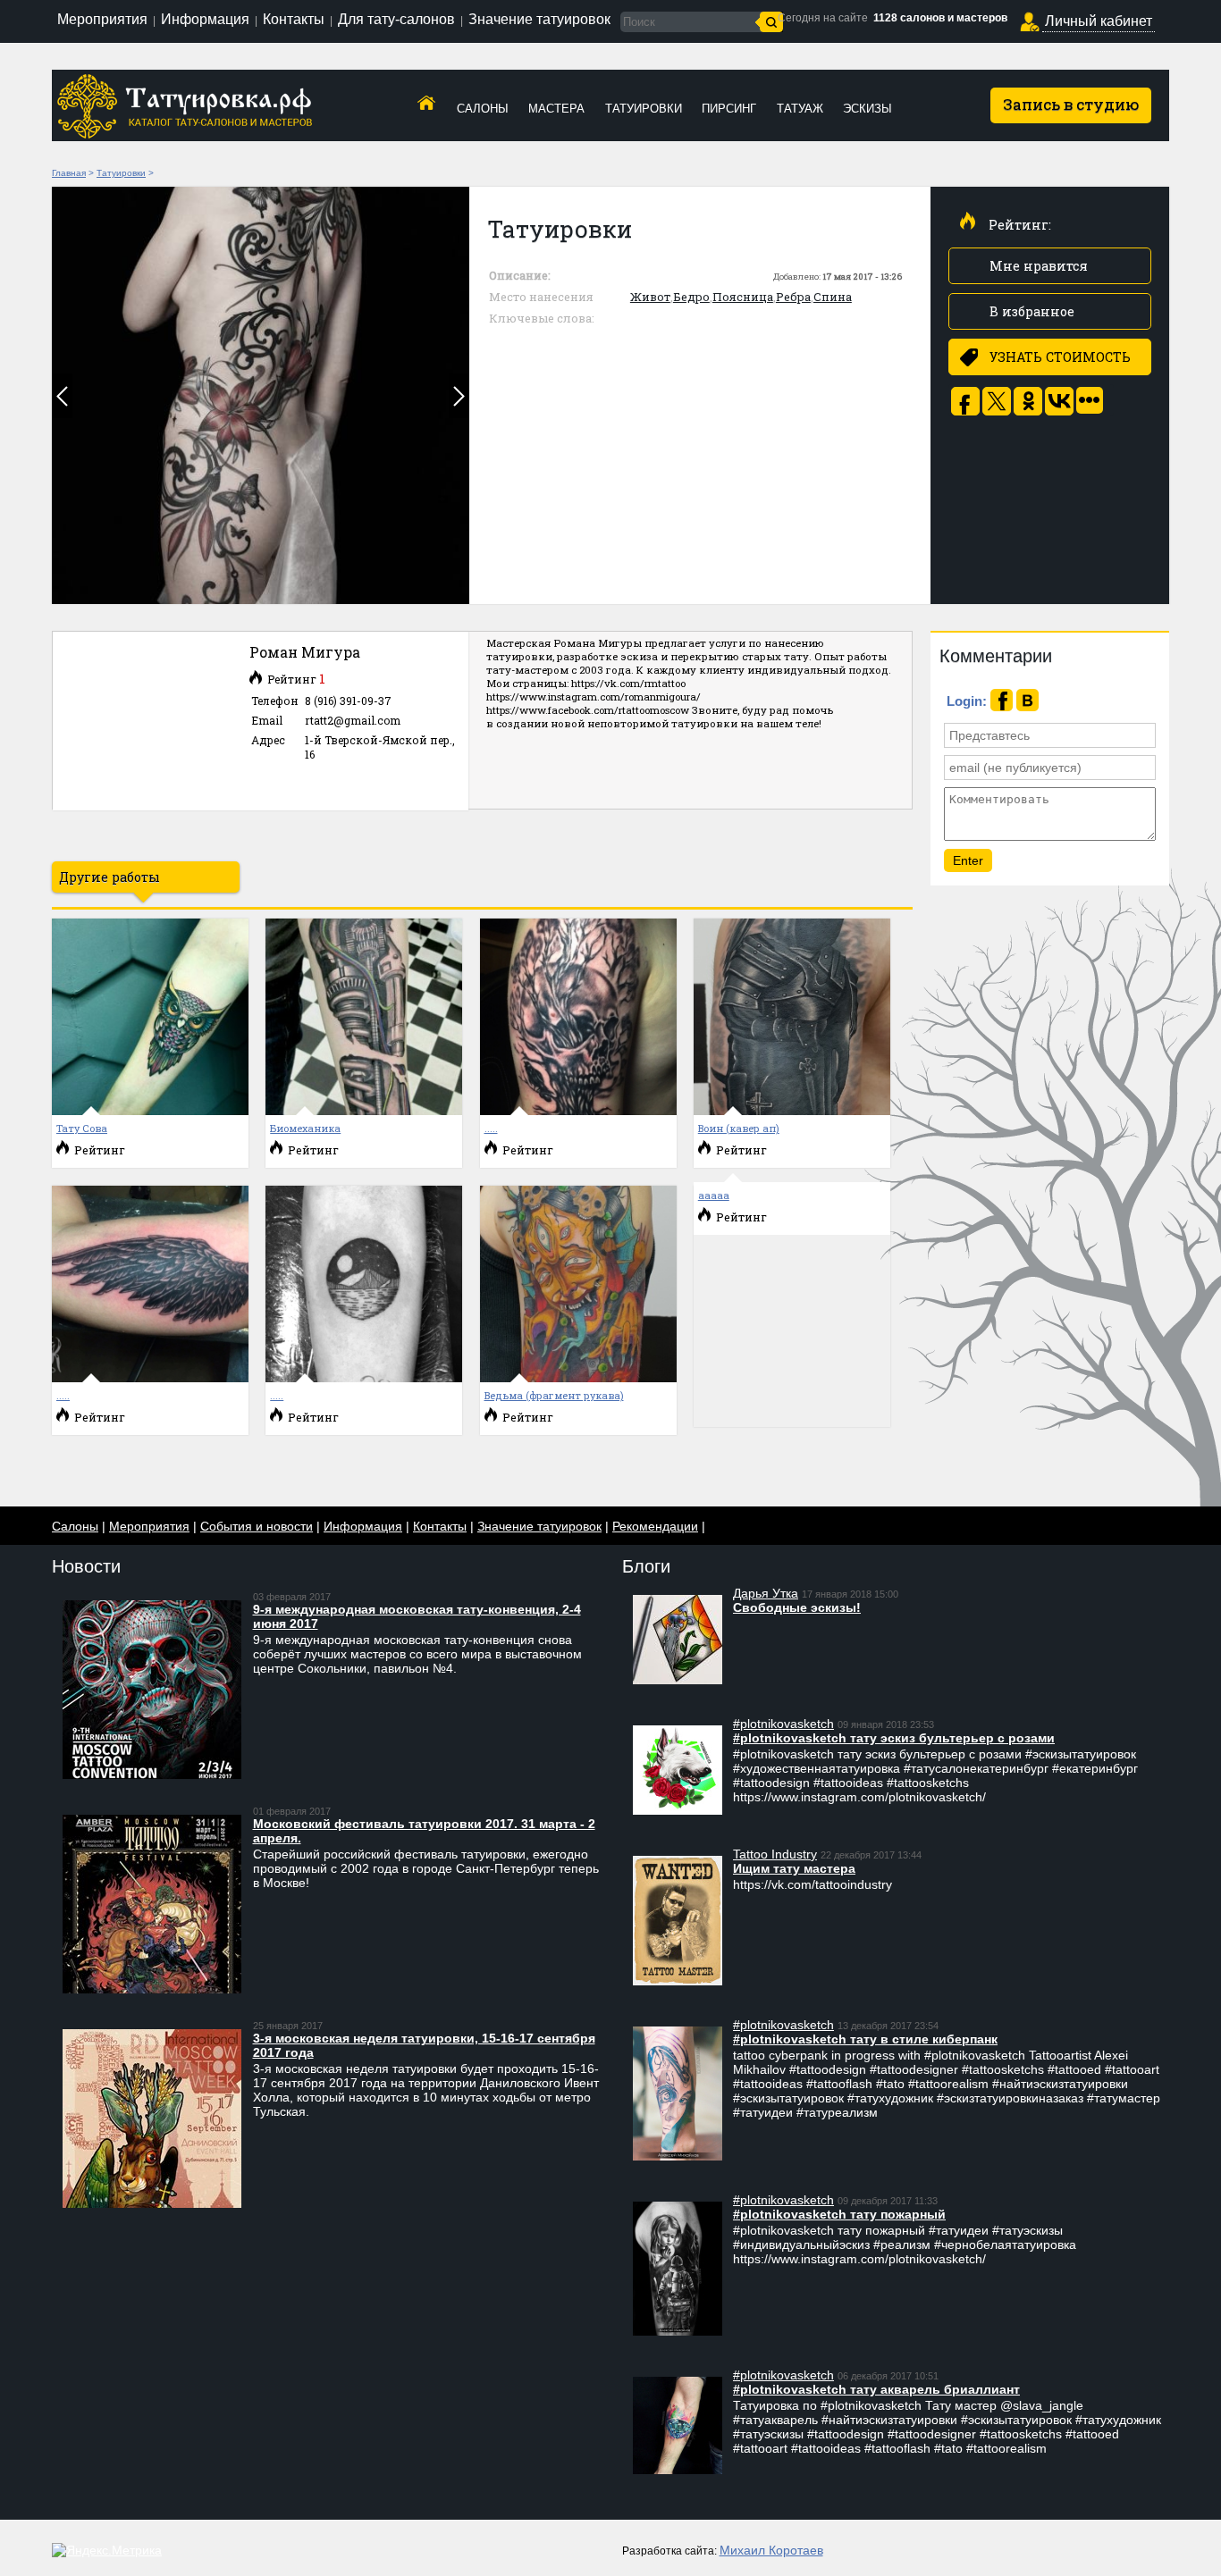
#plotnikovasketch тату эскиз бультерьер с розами (894, 1738)
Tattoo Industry (775, 1854)
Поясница (743, 297)
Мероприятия (102, 19)
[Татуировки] (261, 395)
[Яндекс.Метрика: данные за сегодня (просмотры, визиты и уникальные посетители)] (107, 2550)
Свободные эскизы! (797, 1607)
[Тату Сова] (150, 1111)
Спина (833, 297)
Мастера (556, 109)
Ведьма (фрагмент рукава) (554, 1395)
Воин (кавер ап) (739, 1128)
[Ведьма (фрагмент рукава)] (578, 1378)
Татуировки (644, 109)
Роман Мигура (305, 652)
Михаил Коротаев (771, 2550)
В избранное (1032, 311)
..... (491, 1128)
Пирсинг (729, 109)
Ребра (793, 297)
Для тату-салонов (396, 19)
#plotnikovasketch (783, 1724)
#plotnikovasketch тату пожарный (839, 2214)
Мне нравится (1039, 266)
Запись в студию (1071, 104)
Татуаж (800, 109)
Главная (69, 173)
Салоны (483, 109)
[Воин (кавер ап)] (792, 1111)
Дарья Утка (766, 1593)
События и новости (257, 1526)
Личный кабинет (1099, 21)
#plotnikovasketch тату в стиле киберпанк (865, 2039)
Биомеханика (305, 1128)
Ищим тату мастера (794, 1868)
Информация (205, 19)
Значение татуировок (539, 19)
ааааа (714, 1195)
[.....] (578, 1111)
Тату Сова (82, 1128)
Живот (650, 297)
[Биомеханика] (364, 1111)
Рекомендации (655, 1526)
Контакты (294, 19)
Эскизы (867, 109)
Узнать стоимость (1060, 357)
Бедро (691, 297)
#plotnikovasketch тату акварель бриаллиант (876, 2389)
